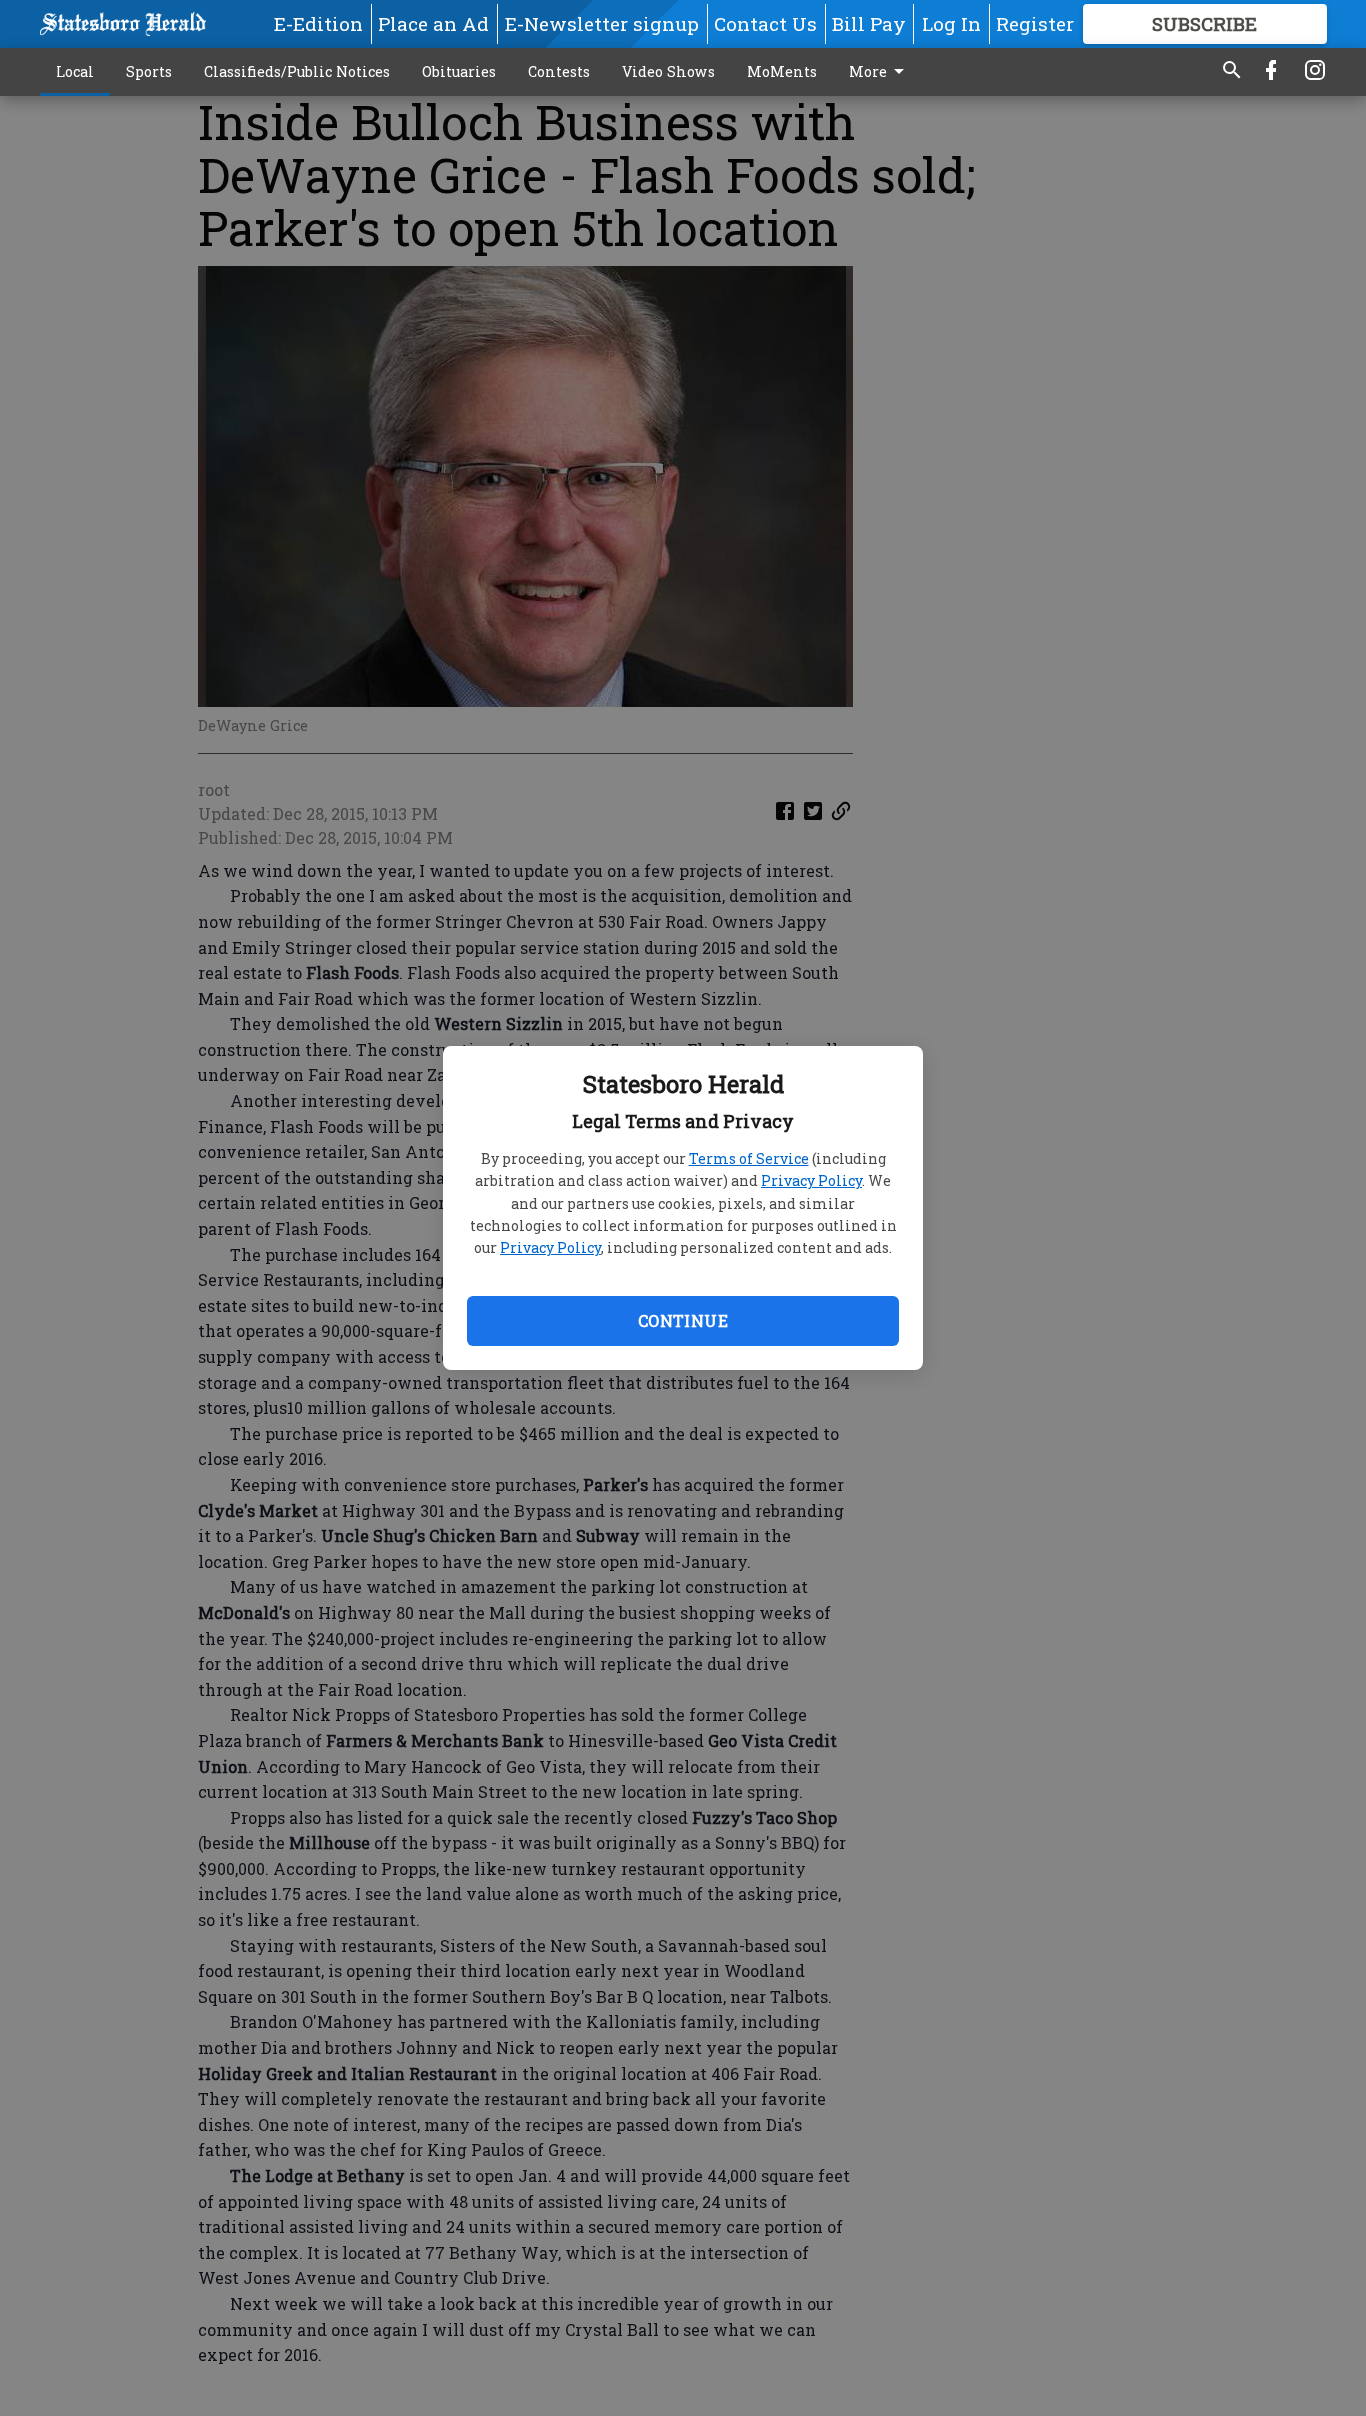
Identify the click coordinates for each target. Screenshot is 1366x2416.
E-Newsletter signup (602, 23)
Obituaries (459, 71)
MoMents (782, 71)
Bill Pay (869, 23)
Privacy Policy (811, 1180)
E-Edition (318, 23)
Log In (951, 23)
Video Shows (668, 71)
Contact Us (765, 23)
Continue (683, 1320)
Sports (149, 71)
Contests (559, 71)
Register (1035, 23)
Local (75, 71)
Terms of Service (749, 1158)
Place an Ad (433, 23)
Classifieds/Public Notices (297, 71)
